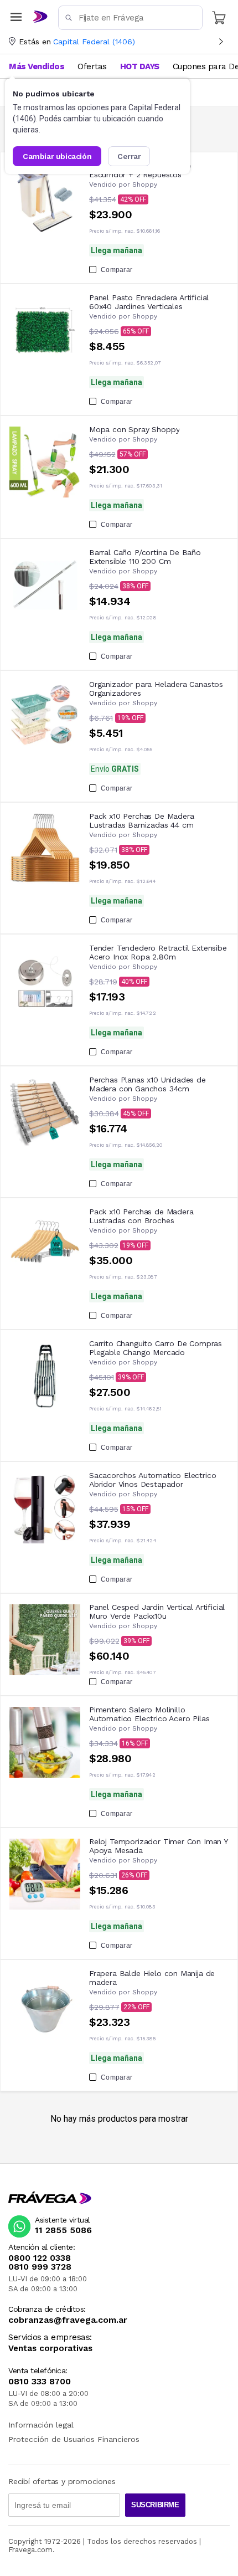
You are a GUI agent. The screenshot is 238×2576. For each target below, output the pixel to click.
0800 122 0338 (40, 2258)
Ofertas (92, 66)
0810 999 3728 (40, 2267)
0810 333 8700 (40, 2382)
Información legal (41, 2425)
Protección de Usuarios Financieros (74, 2439)
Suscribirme (155, 2505)
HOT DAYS (140, 66)
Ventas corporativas (50, 2349)
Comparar (117, 270)
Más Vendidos (37, 66)
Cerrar (129, 156)
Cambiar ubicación (57, 156)
